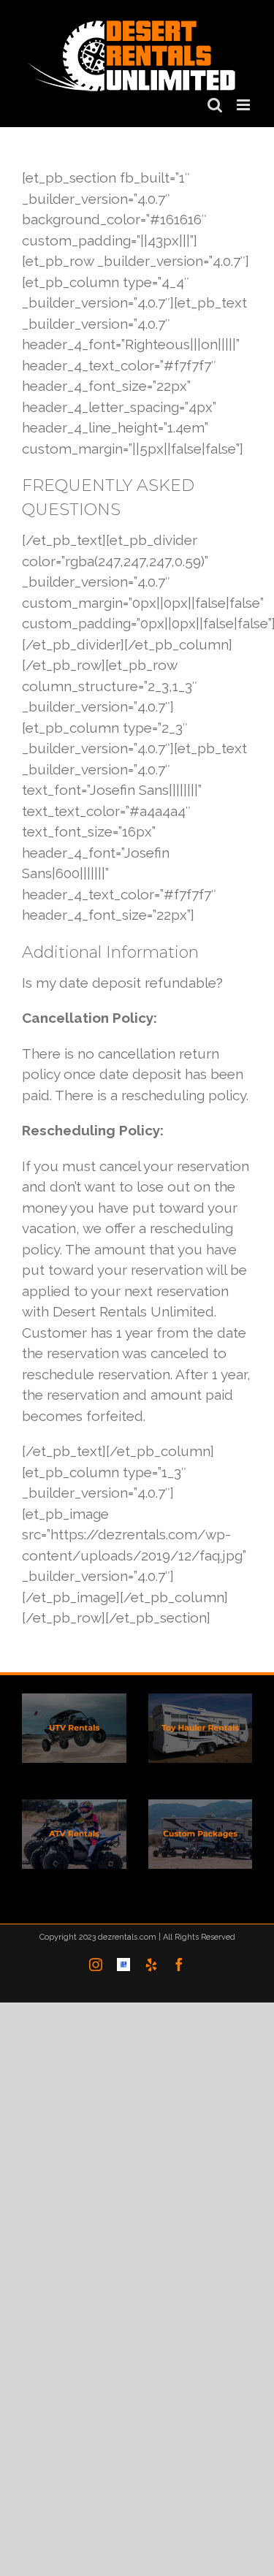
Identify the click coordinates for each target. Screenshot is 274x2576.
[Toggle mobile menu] (244, 102)
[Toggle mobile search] (215, 102)
